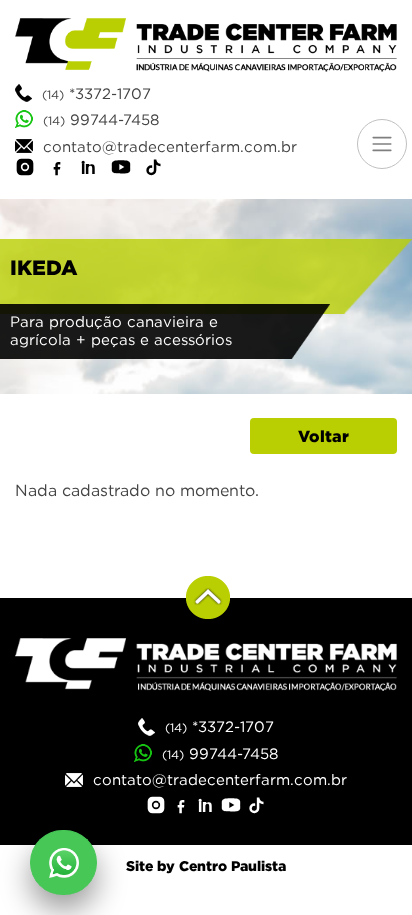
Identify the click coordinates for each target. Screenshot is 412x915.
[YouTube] (121, 170)
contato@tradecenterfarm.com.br (165, 146)
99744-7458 (101, 119)
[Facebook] (57, 170)
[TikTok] (153, 170)
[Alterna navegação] (382, 144)
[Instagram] (25, 170)
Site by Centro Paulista (206, 865)
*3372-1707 (96, 93)
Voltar (323, 436)
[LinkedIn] (89, 170)
